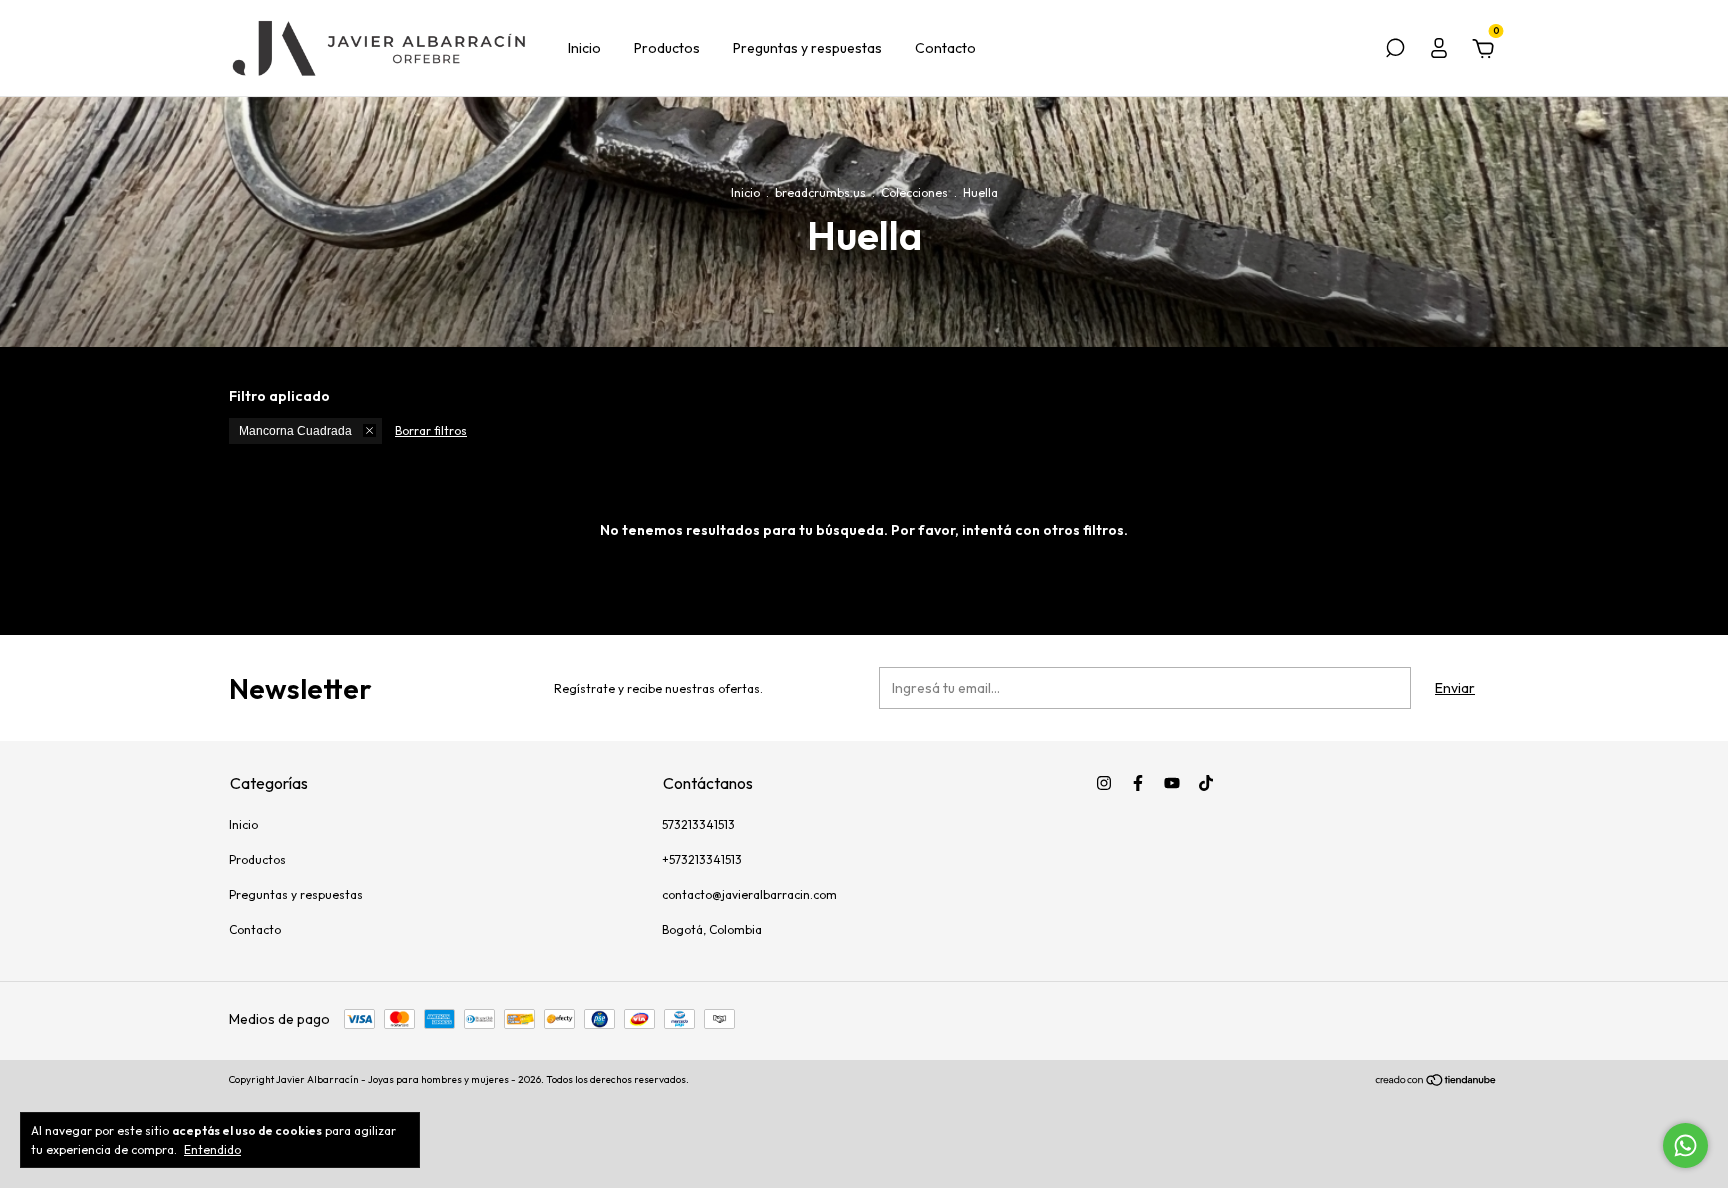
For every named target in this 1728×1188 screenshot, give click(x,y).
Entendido (212, 1149)
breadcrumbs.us (820, 192)
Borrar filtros (431, 430)
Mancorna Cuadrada (295, 431)
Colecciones (914, 192)
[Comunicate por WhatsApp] (1685, 1145)
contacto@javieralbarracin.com (749, 894)
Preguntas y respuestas (807, 48)
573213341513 (698, 824)
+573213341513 (702, 859)
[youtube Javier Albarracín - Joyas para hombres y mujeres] (1172, 783)
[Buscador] (1395, 51)
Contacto (945, 48)
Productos (667, 48)
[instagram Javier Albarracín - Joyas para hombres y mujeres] (1104, 783)
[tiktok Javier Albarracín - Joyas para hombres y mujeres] (1206, 783)
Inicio (584, 48)
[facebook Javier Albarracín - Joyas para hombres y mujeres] (1138, 783)
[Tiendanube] (1436, 1082)
